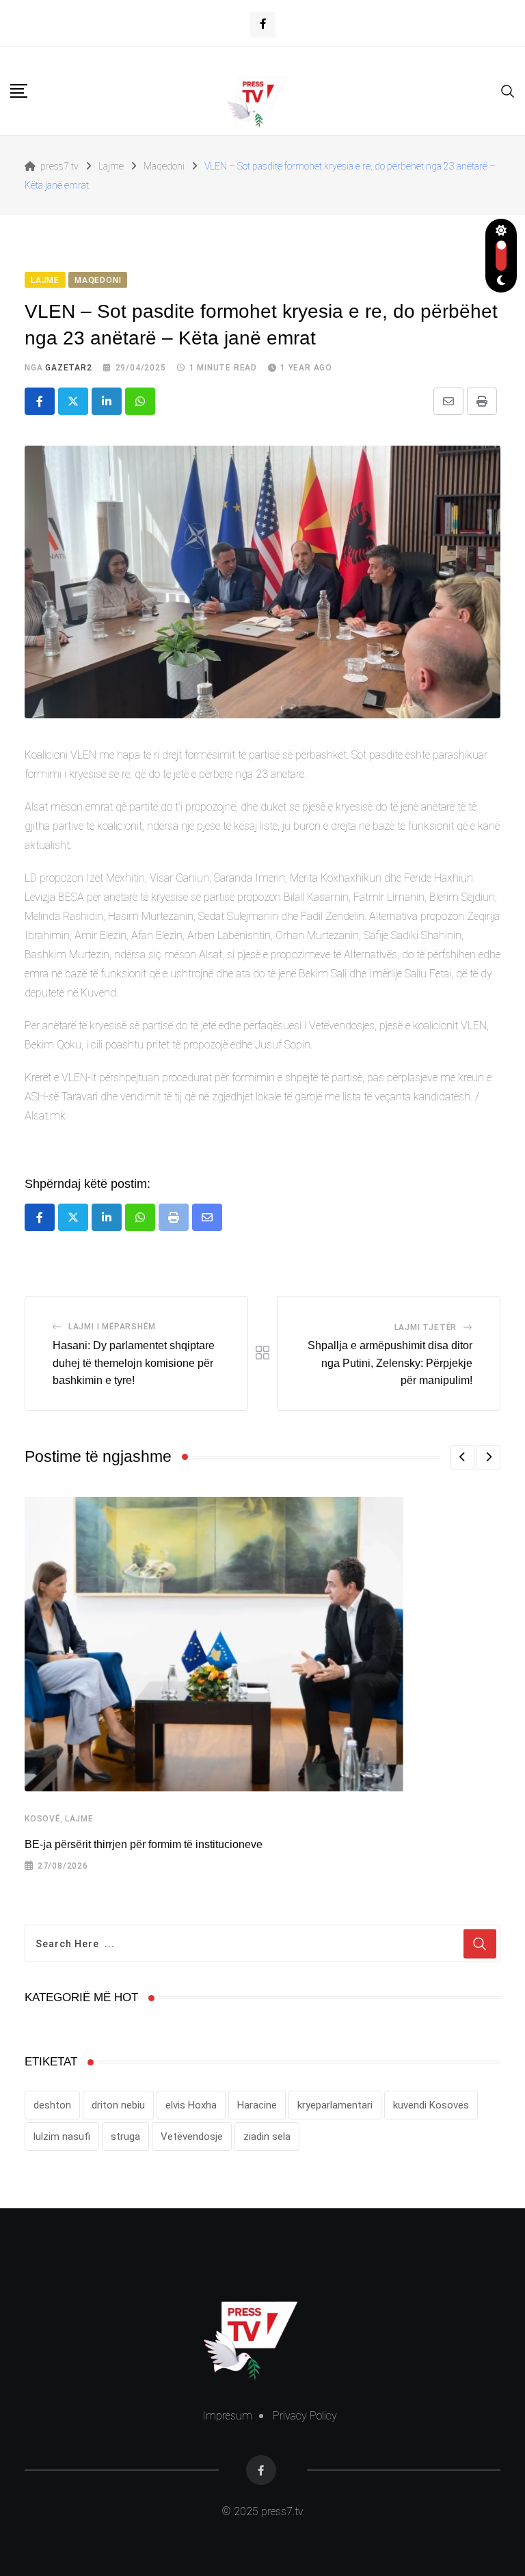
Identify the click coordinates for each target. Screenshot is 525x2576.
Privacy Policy (305, 2416)
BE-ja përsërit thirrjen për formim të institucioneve (144, 1844)
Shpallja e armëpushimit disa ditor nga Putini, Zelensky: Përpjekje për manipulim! (390, 1363)
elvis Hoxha (191, 2105)
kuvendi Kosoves (431, 2105)
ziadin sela (267, 2137)
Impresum (227, 2416)
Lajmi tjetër (426, 1327)
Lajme (79, 1819)
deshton (52, 2105)
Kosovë (42, 1819)
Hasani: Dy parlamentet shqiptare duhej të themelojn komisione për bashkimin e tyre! (134, 1363)
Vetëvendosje (192, 2137)
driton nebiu (118, 2105)
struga (125, 2137)
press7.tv (281, 2511)
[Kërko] (508, 90)
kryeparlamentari (335, 2105)
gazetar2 (68, 368)
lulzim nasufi (62, 2137)
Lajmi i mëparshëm (112, 1327)
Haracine (257, 2105)
